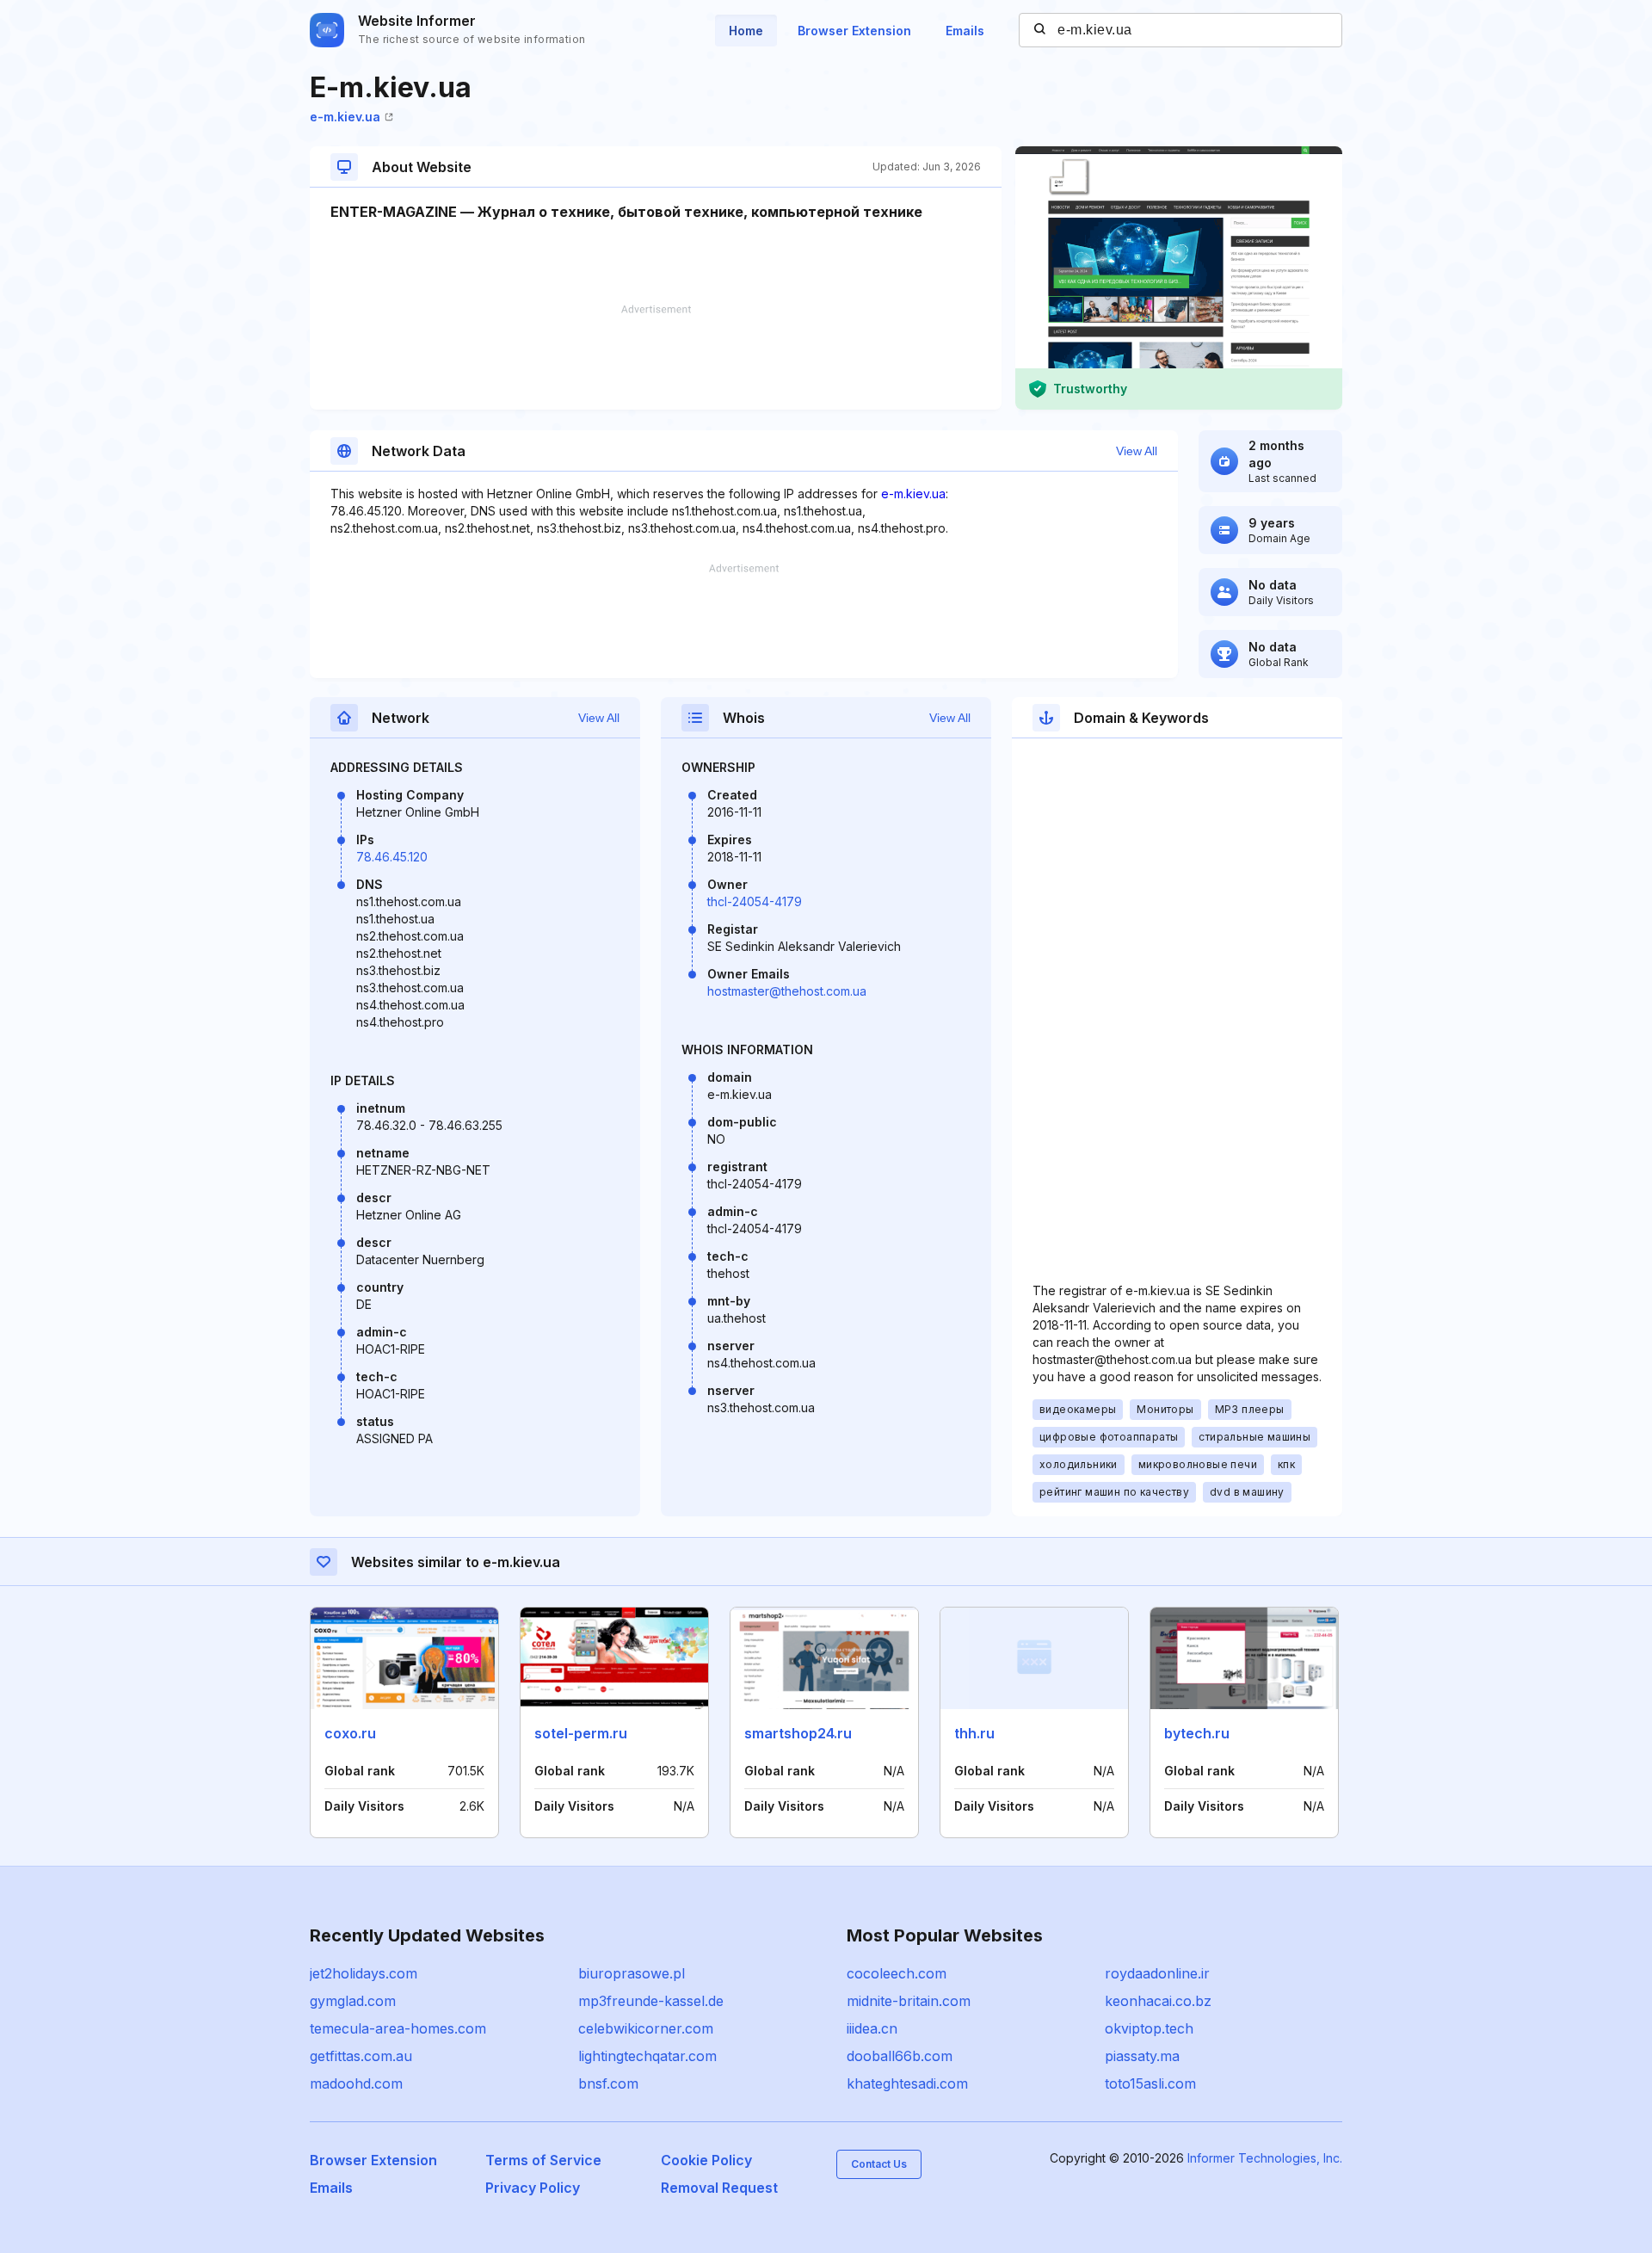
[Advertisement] (656, 357)
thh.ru (974, 1733)
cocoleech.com (897, 1973)
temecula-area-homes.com (398, 2028)
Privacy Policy (533, 2188)
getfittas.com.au (361, 2056)
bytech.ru (1197, 1733)
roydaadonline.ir (1157, 1973)
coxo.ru (350, 1733)
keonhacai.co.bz (1158, 2001)
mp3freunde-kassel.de (651, 2001)
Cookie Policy (706, 2160)
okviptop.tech (1149, 2028)
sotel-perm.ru (581, 1733)
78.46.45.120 (392, 857)
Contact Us (879, 2164)
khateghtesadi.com (907, 2083)
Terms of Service (543, 2160)
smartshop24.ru (798, 1733)
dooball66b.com (900, 2056)
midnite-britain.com (909, 2001)
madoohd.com (356, 2083)
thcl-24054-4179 (755, 901)
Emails (965, 31)
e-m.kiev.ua (345, 117)
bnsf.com (608, 2083)
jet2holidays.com (364, 1973)
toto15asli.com (1150, 2083)
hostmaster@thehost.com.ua (787, 991)
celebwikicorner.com (646, 2028)
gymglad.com (353, 2001)
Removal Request (719, 2188)
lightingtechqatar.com (647, 2056)
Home (746, 31)
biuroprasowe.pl (632, 1973)
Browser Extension (854, 31)
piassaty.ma (1142, 2056)
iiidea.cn (872, 2028)
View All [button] (1137, 451)
